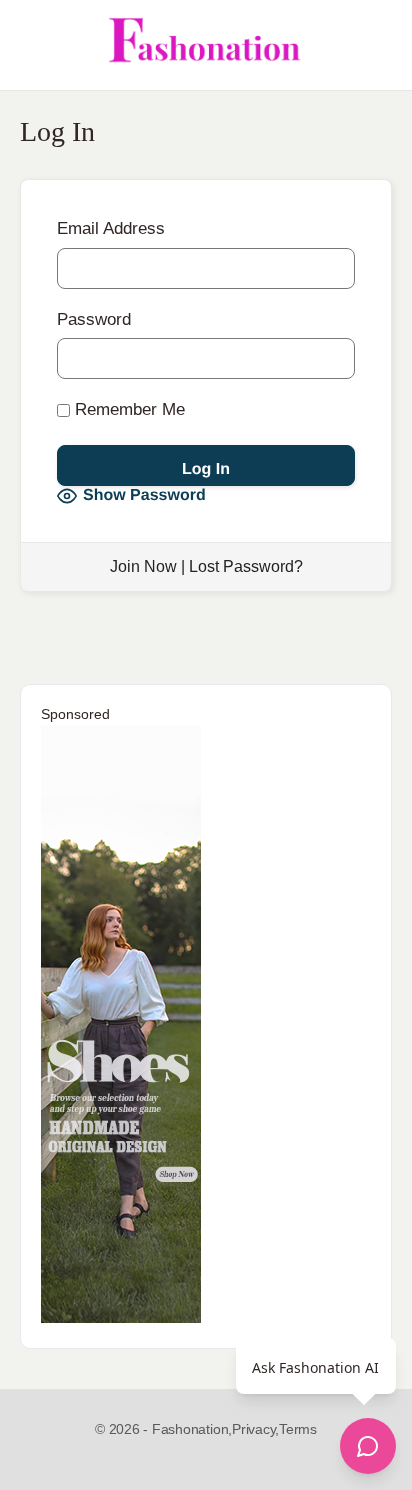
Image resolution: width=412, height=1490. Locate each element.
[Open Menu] (32, 45)
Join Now (143, 566)
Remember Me (127, 409)
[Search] (375, 45)
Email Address (111, 228)
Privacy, (255, 1429)
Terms (298, 1429)
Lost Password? (246, 566)
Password (94, 319)
